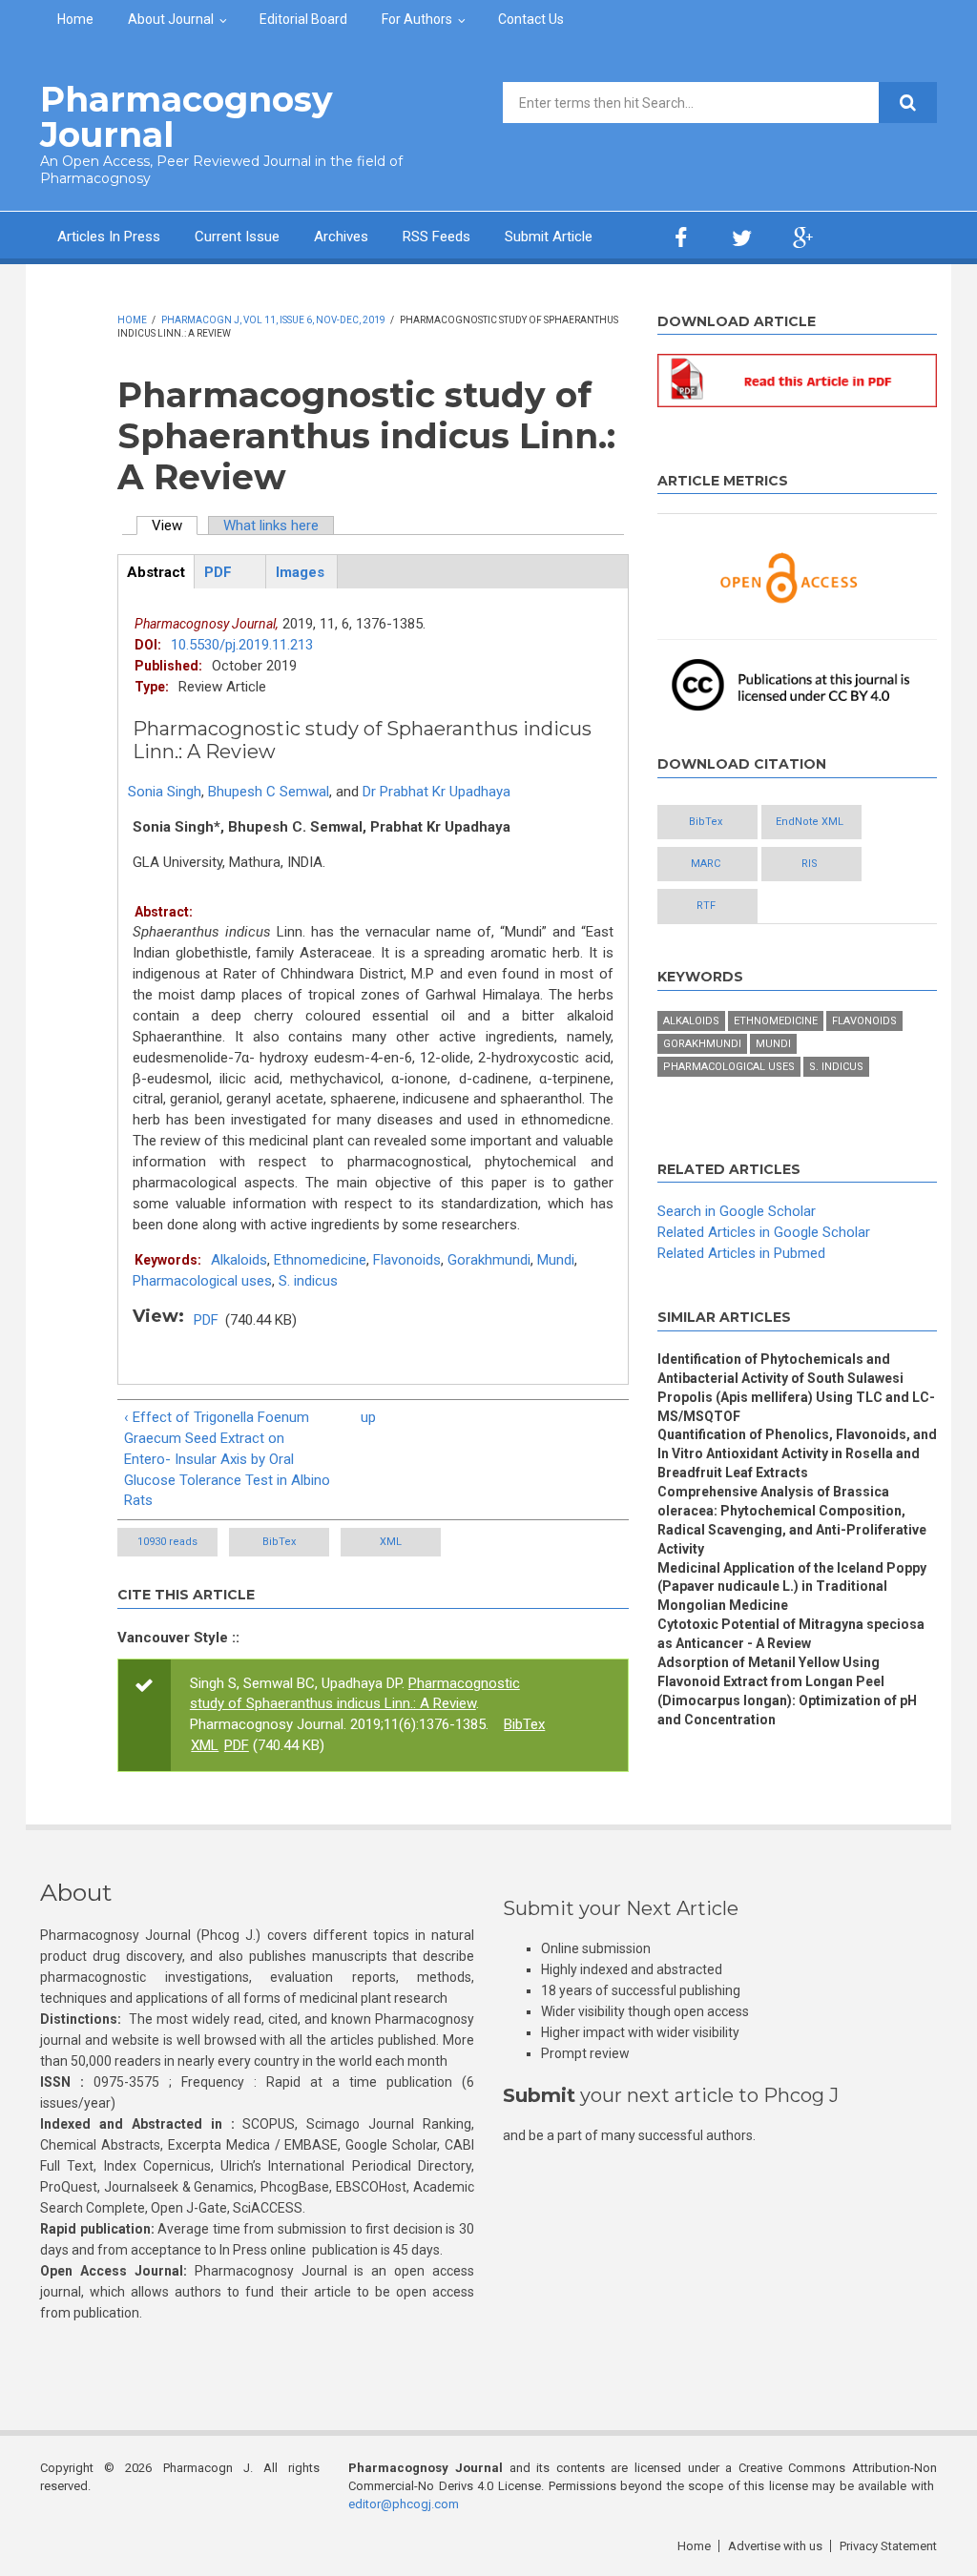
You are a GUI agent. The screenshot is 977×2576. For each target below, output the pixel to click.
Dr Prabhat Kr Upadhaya (437, 792)
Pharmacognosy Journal (187, 117)
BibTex (279, 1542)
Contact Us (531, 19)
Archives (341, 237)
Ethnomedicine (320, 1260)
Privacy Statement (888, 2546)
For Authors (417, 19)
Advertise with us (775, 2546)
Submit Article (549, 237)
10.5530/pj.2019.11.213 (242, 645)
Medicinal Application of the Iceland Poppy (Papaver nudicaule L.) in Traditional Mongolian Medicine (792, 1587)
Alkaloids (239, 1260)
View (175, 526)
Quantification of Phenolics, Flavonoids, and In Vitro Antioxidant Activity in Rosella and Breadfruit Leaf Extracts (797, 1453)
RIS (810, 864)
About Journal (171, 19)
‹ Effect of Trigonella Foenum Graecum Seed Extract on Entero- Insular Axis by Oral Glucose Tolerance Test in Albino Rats (227, 1459)
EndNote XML (810, 822)
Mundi (556, 1260)
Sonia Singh (165, 792)
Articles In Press (109, 237)
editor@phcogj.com (404, 2504)
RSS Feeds (437, 237)
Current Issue (237, 237)
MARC (706, 864)
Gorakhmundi (489, 1260)
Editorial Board (303, 19)
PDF (206, 1320)
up (368, 1417)
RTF (706, 906)
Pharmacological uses (202, 1281)
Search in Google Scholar (737, 1211)
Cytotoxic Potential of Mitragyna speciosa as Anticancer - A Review (791, 1634)
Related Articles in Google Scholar (764, 1232)
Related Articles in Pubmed (741, 1253)
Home (75, 19)
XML (391, 1542)
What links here (271, 526)
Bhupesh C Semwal (269, 792)
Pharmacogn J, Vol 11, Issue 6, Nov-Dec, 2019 (273, 320)
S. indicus (308, 1281)
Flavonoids (407, 1260)
